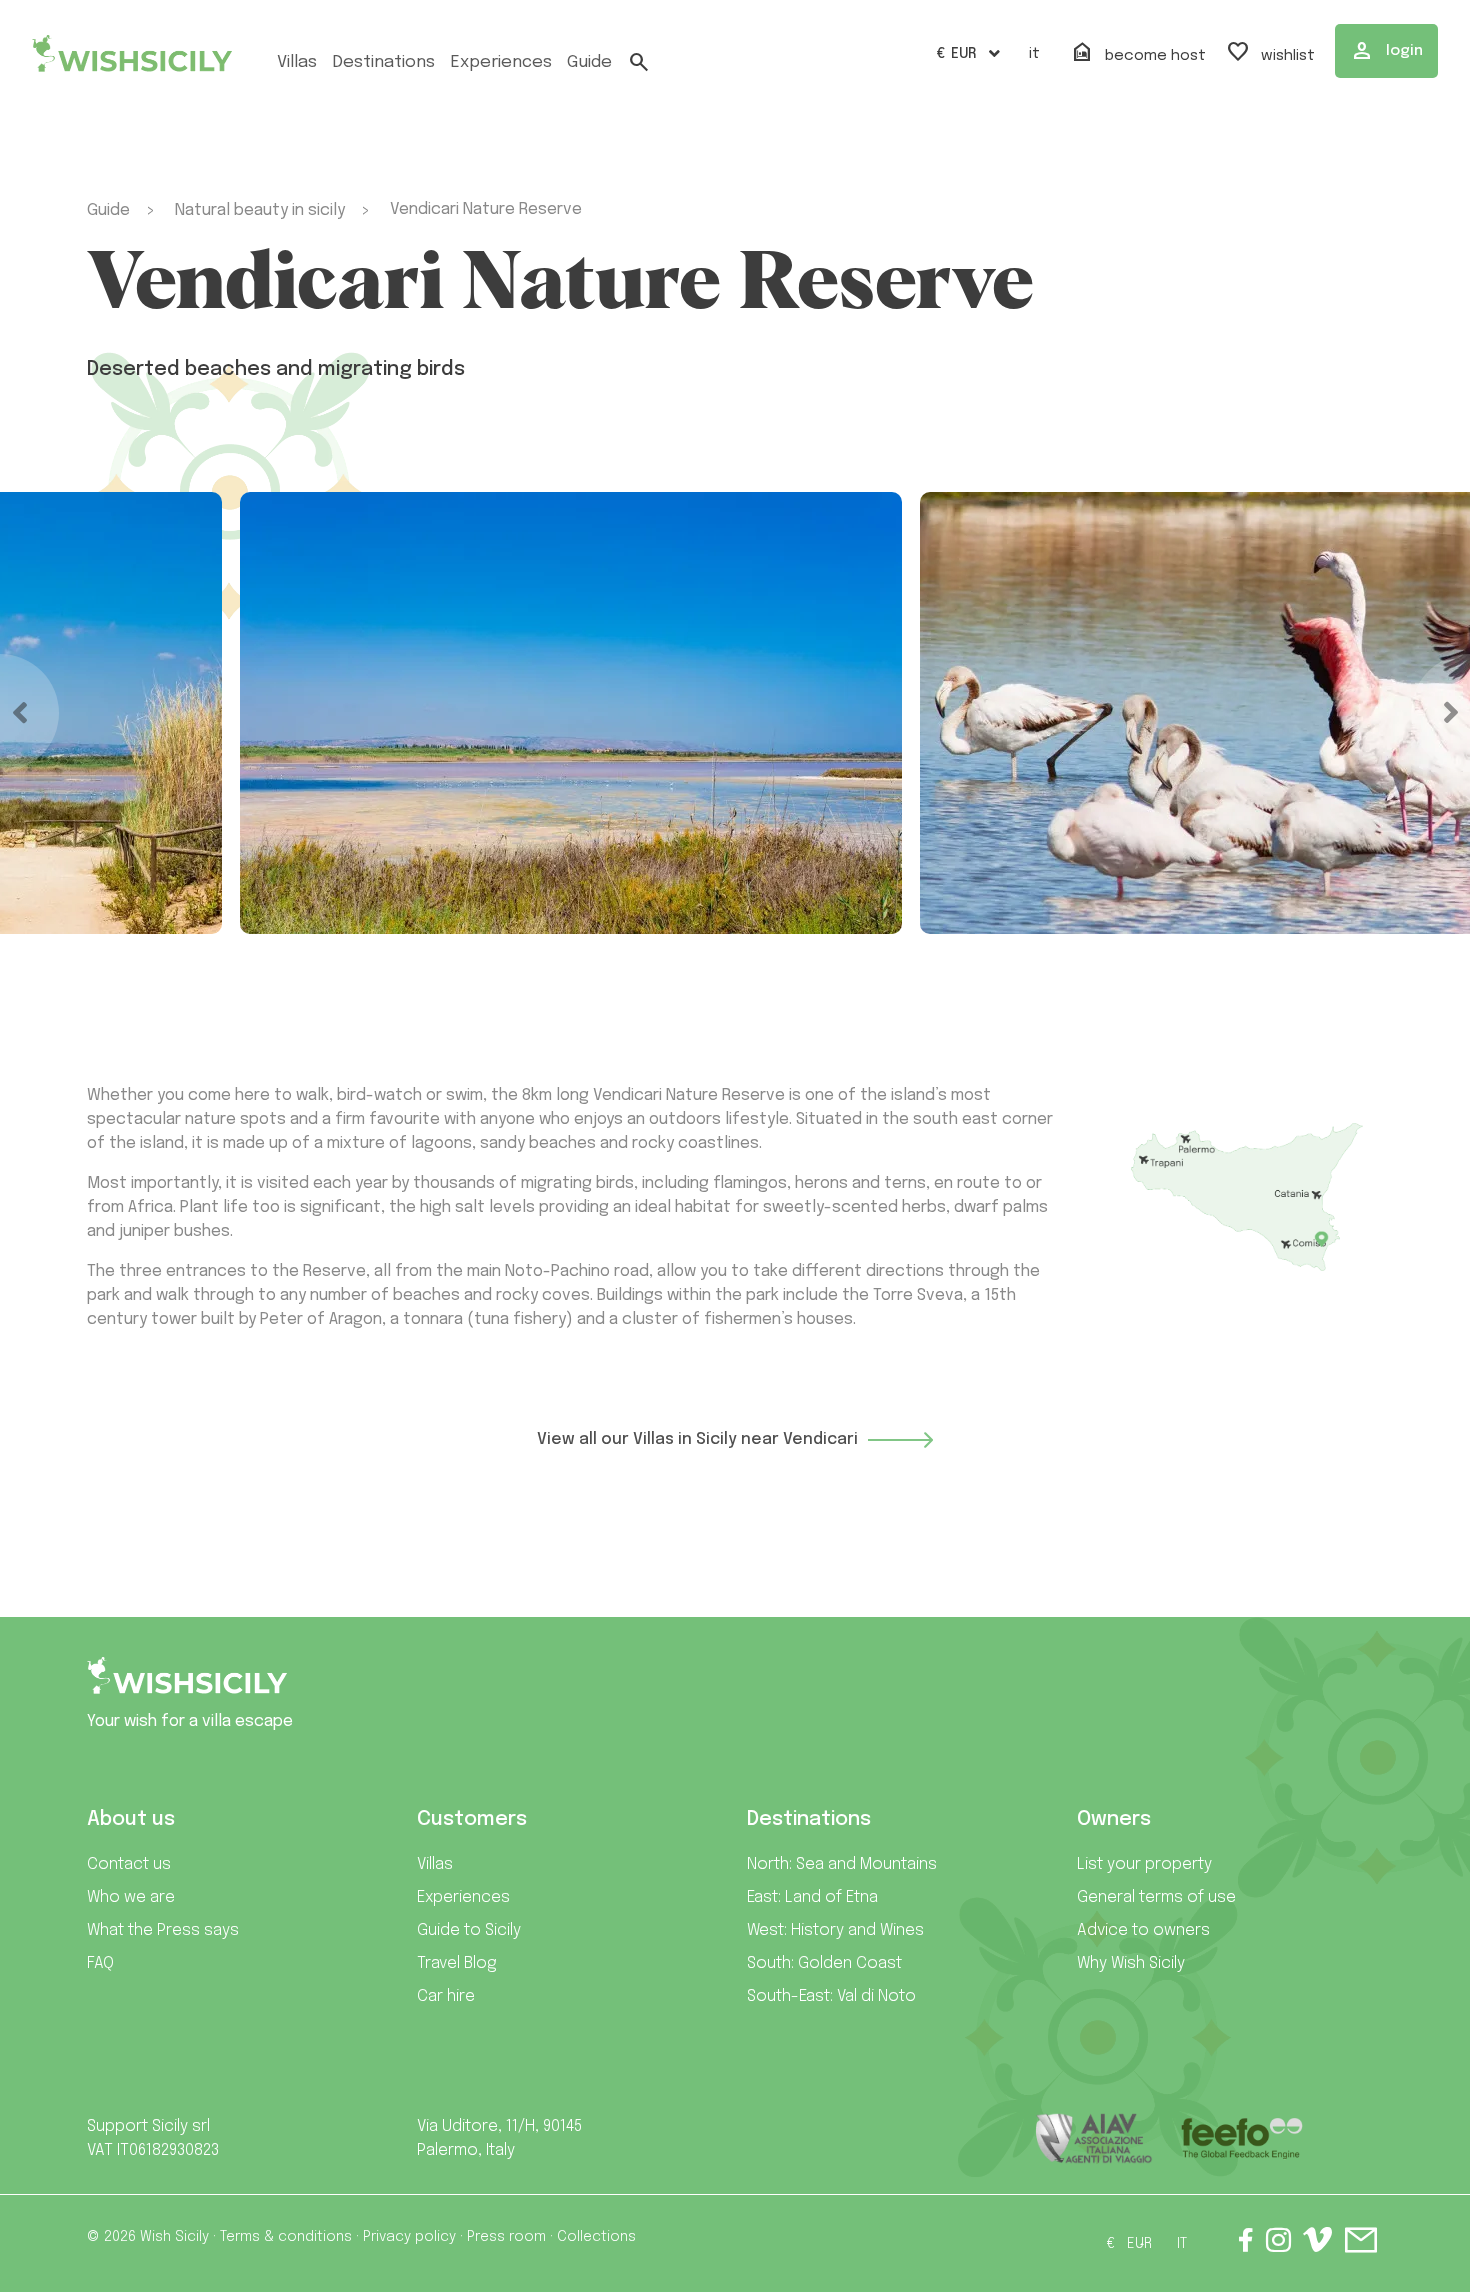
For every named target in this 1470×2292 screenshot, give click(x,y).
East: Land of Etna (812, 1897)
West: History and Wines (835, 1930)
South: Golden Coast (824, 1963)
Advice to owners (1143, 1930)
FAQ (100, 1963)
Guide (589, 62)
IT (1034, 54)
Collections (596, 2237)
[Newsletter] (1361, 2244)
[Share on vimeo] (1317, 2247)
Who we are (131, 1897)
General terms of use (1156, 1897)
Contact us (129, 1864)
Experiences (463, 1897)
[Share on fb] (1246, 2244)
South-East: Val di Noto (831, 1996)
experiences (501, 62)
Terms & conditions (286, 2237)
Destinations (383, 62)
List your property (1144, 1864)
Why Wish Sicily (1131, 1963)
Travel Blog (457, 1963)
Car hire (446, 1996)
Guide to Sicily (469, 1930)
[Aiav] (1094, 2138)
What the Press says (163, 1930)
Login (1386, 51)
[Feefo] (1241, 2138)
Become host (1138, 53)
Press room (506, 2237)
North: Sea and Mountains (842, 1864)
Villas (297, 62)
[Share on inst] (1278, 2244)
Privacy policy (409, 2237)
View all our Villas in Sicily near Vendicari (697, 1439)
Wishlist (1270, 53)
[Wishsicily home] (187, 1683)
